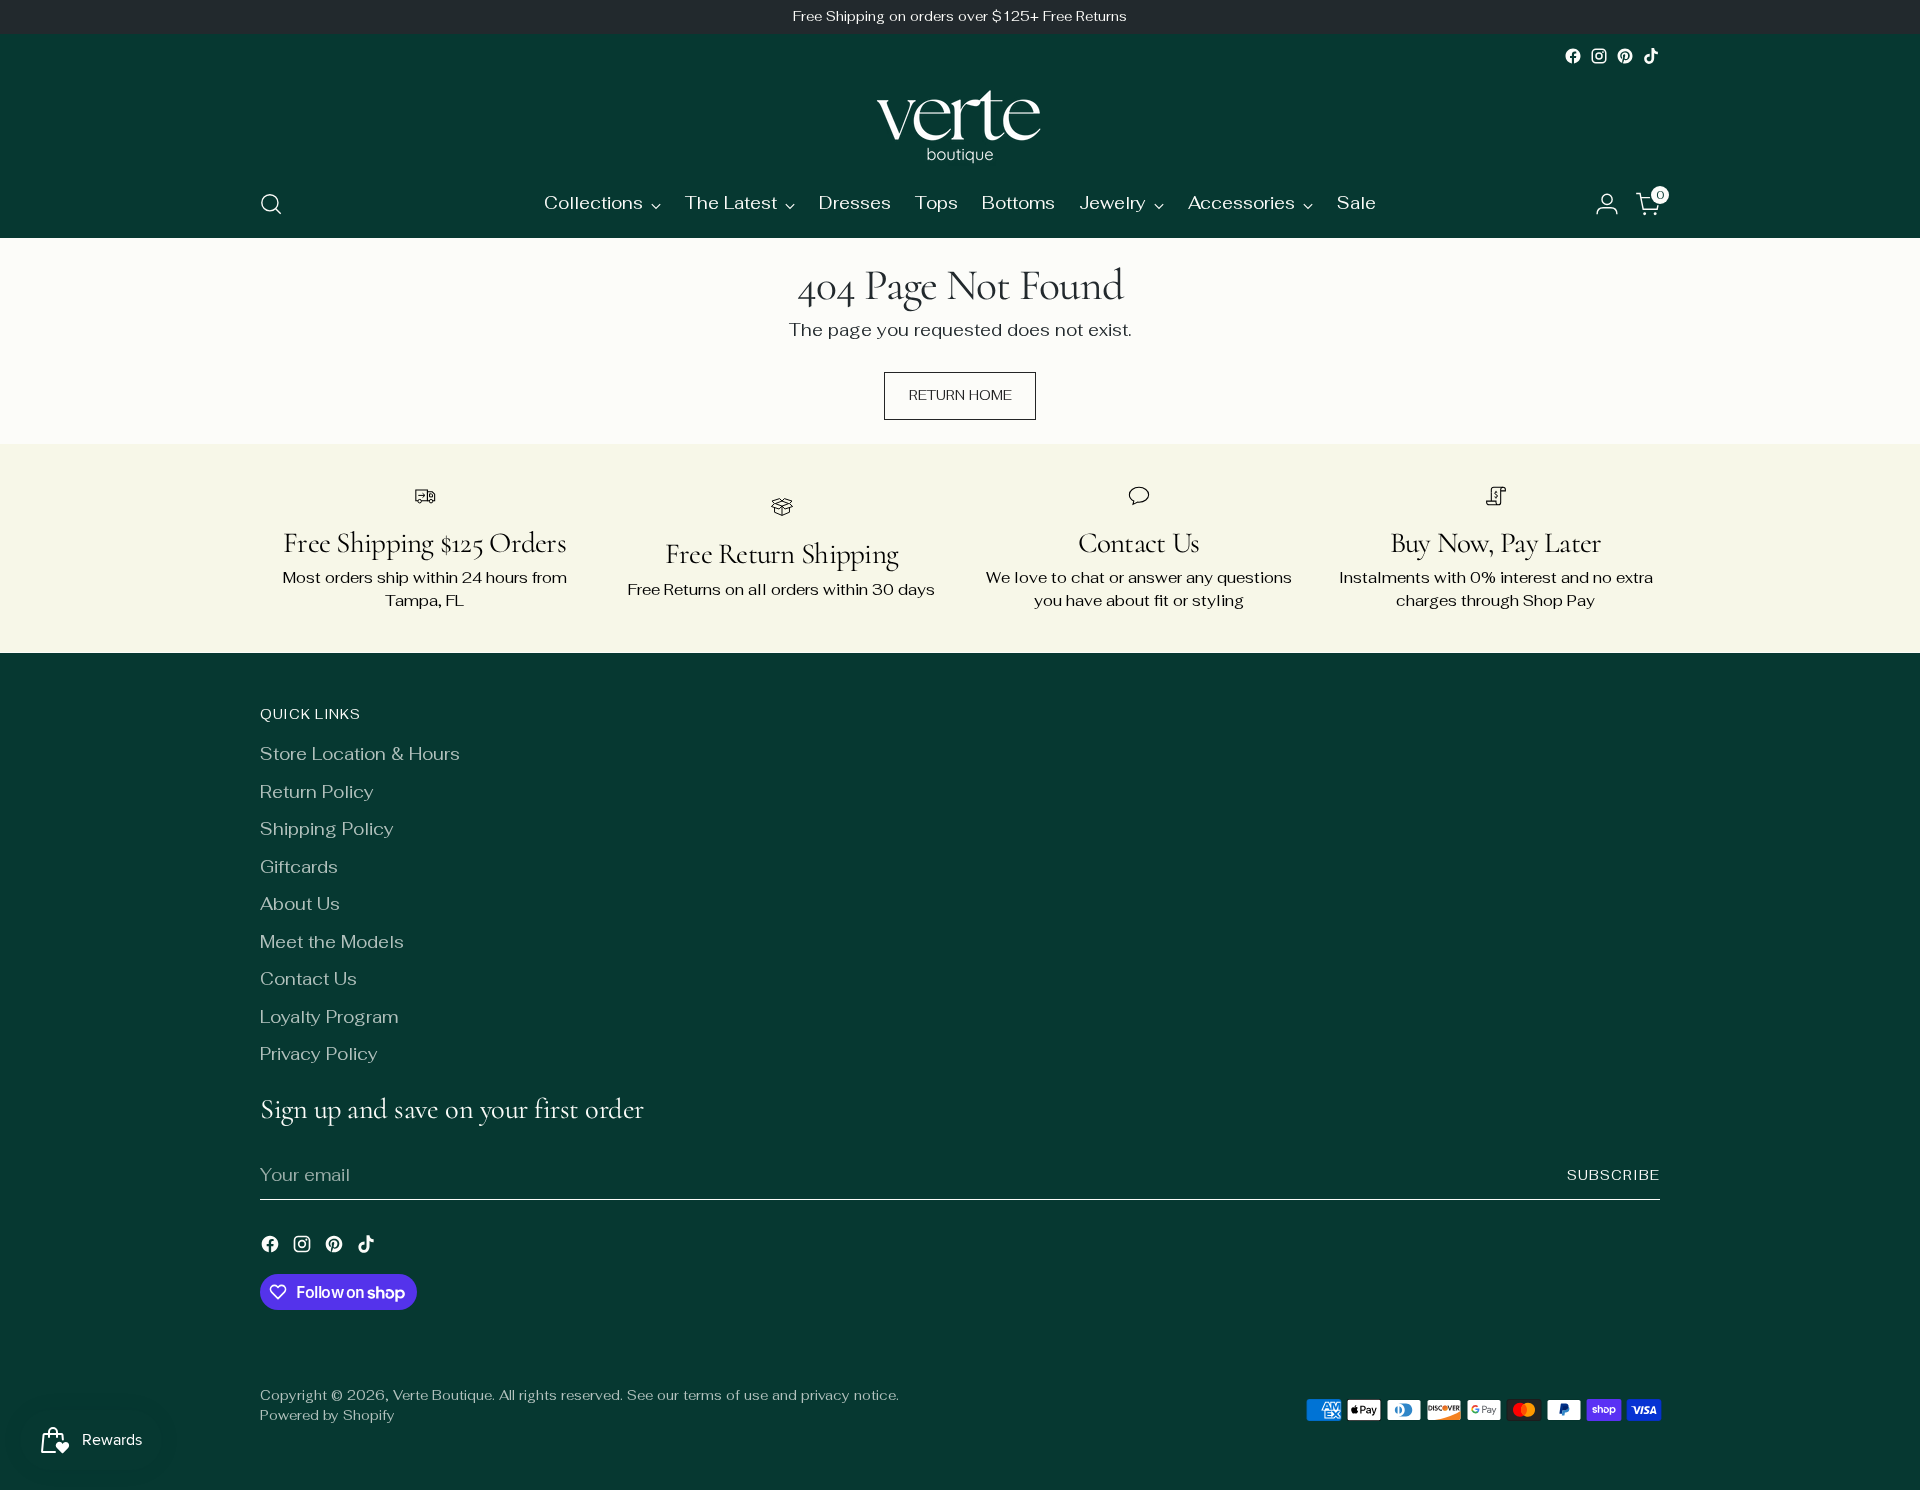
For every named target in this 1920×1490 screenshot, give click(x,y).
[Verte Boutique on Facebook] (1573, 56)
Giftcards (299, 867)
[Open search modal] (271, 204)
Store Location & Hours (360, 754)
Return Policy (317, 792)
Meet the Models (332, 942)
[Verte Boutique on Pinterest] (1625, 56)
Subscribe (1613, 1175)
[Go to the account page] (1607, 204)
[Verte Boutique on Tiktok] (1651, 56)
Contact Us (308, 979)
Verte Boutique (442, 1395)
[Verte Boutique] (960, 120)
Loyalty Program (329, 1017)
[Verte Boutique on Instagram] (1599, 56)
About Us (300, 904)
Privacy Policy (319, 1054)
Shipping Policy (327, 829)
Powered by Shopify (327, 1415)
